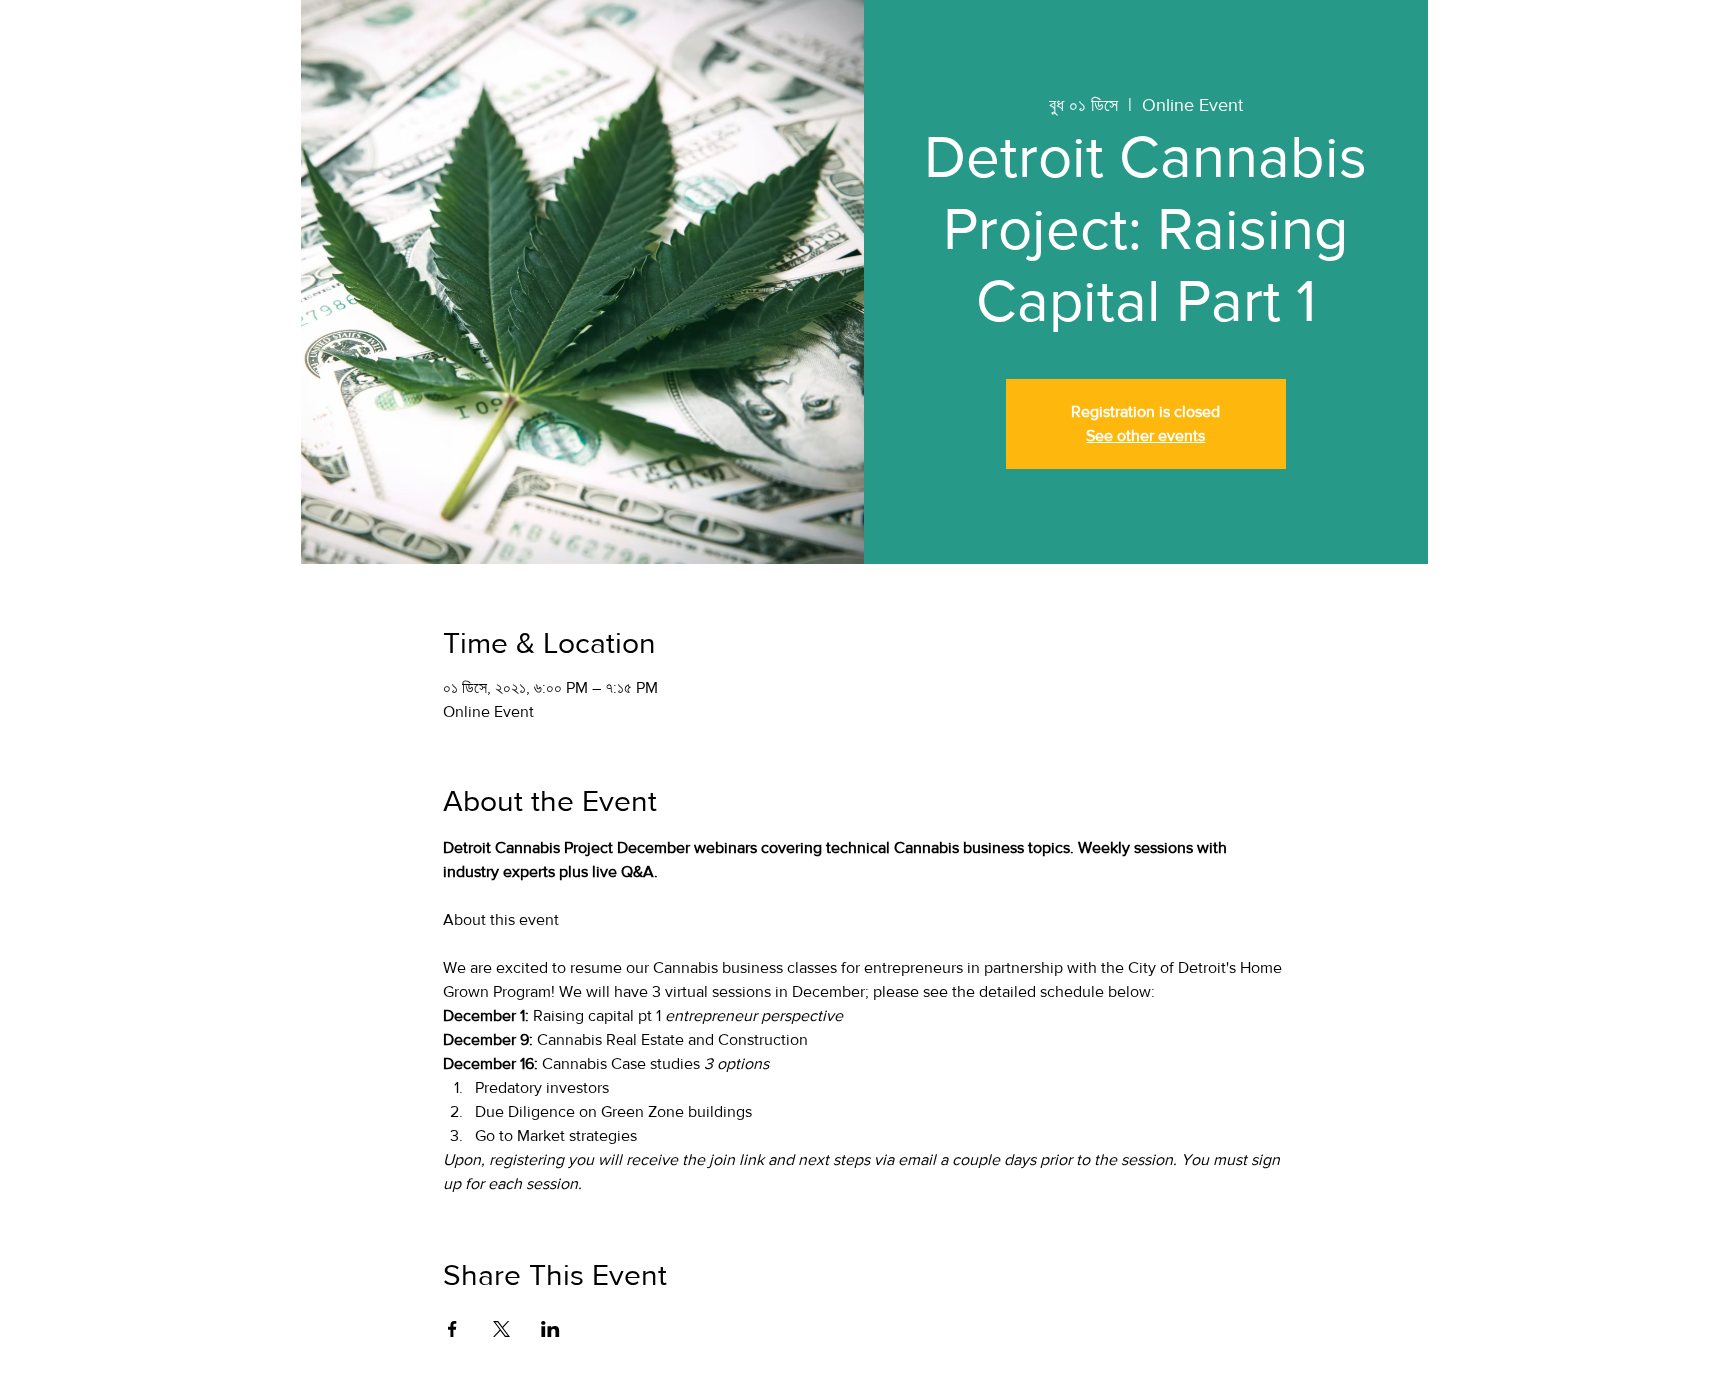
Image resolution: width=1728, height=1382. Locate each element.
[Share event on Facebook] (452, 1329)
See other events (1145, 435)
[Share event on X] (501, 1329)
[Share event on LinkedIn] (550, 1329)
